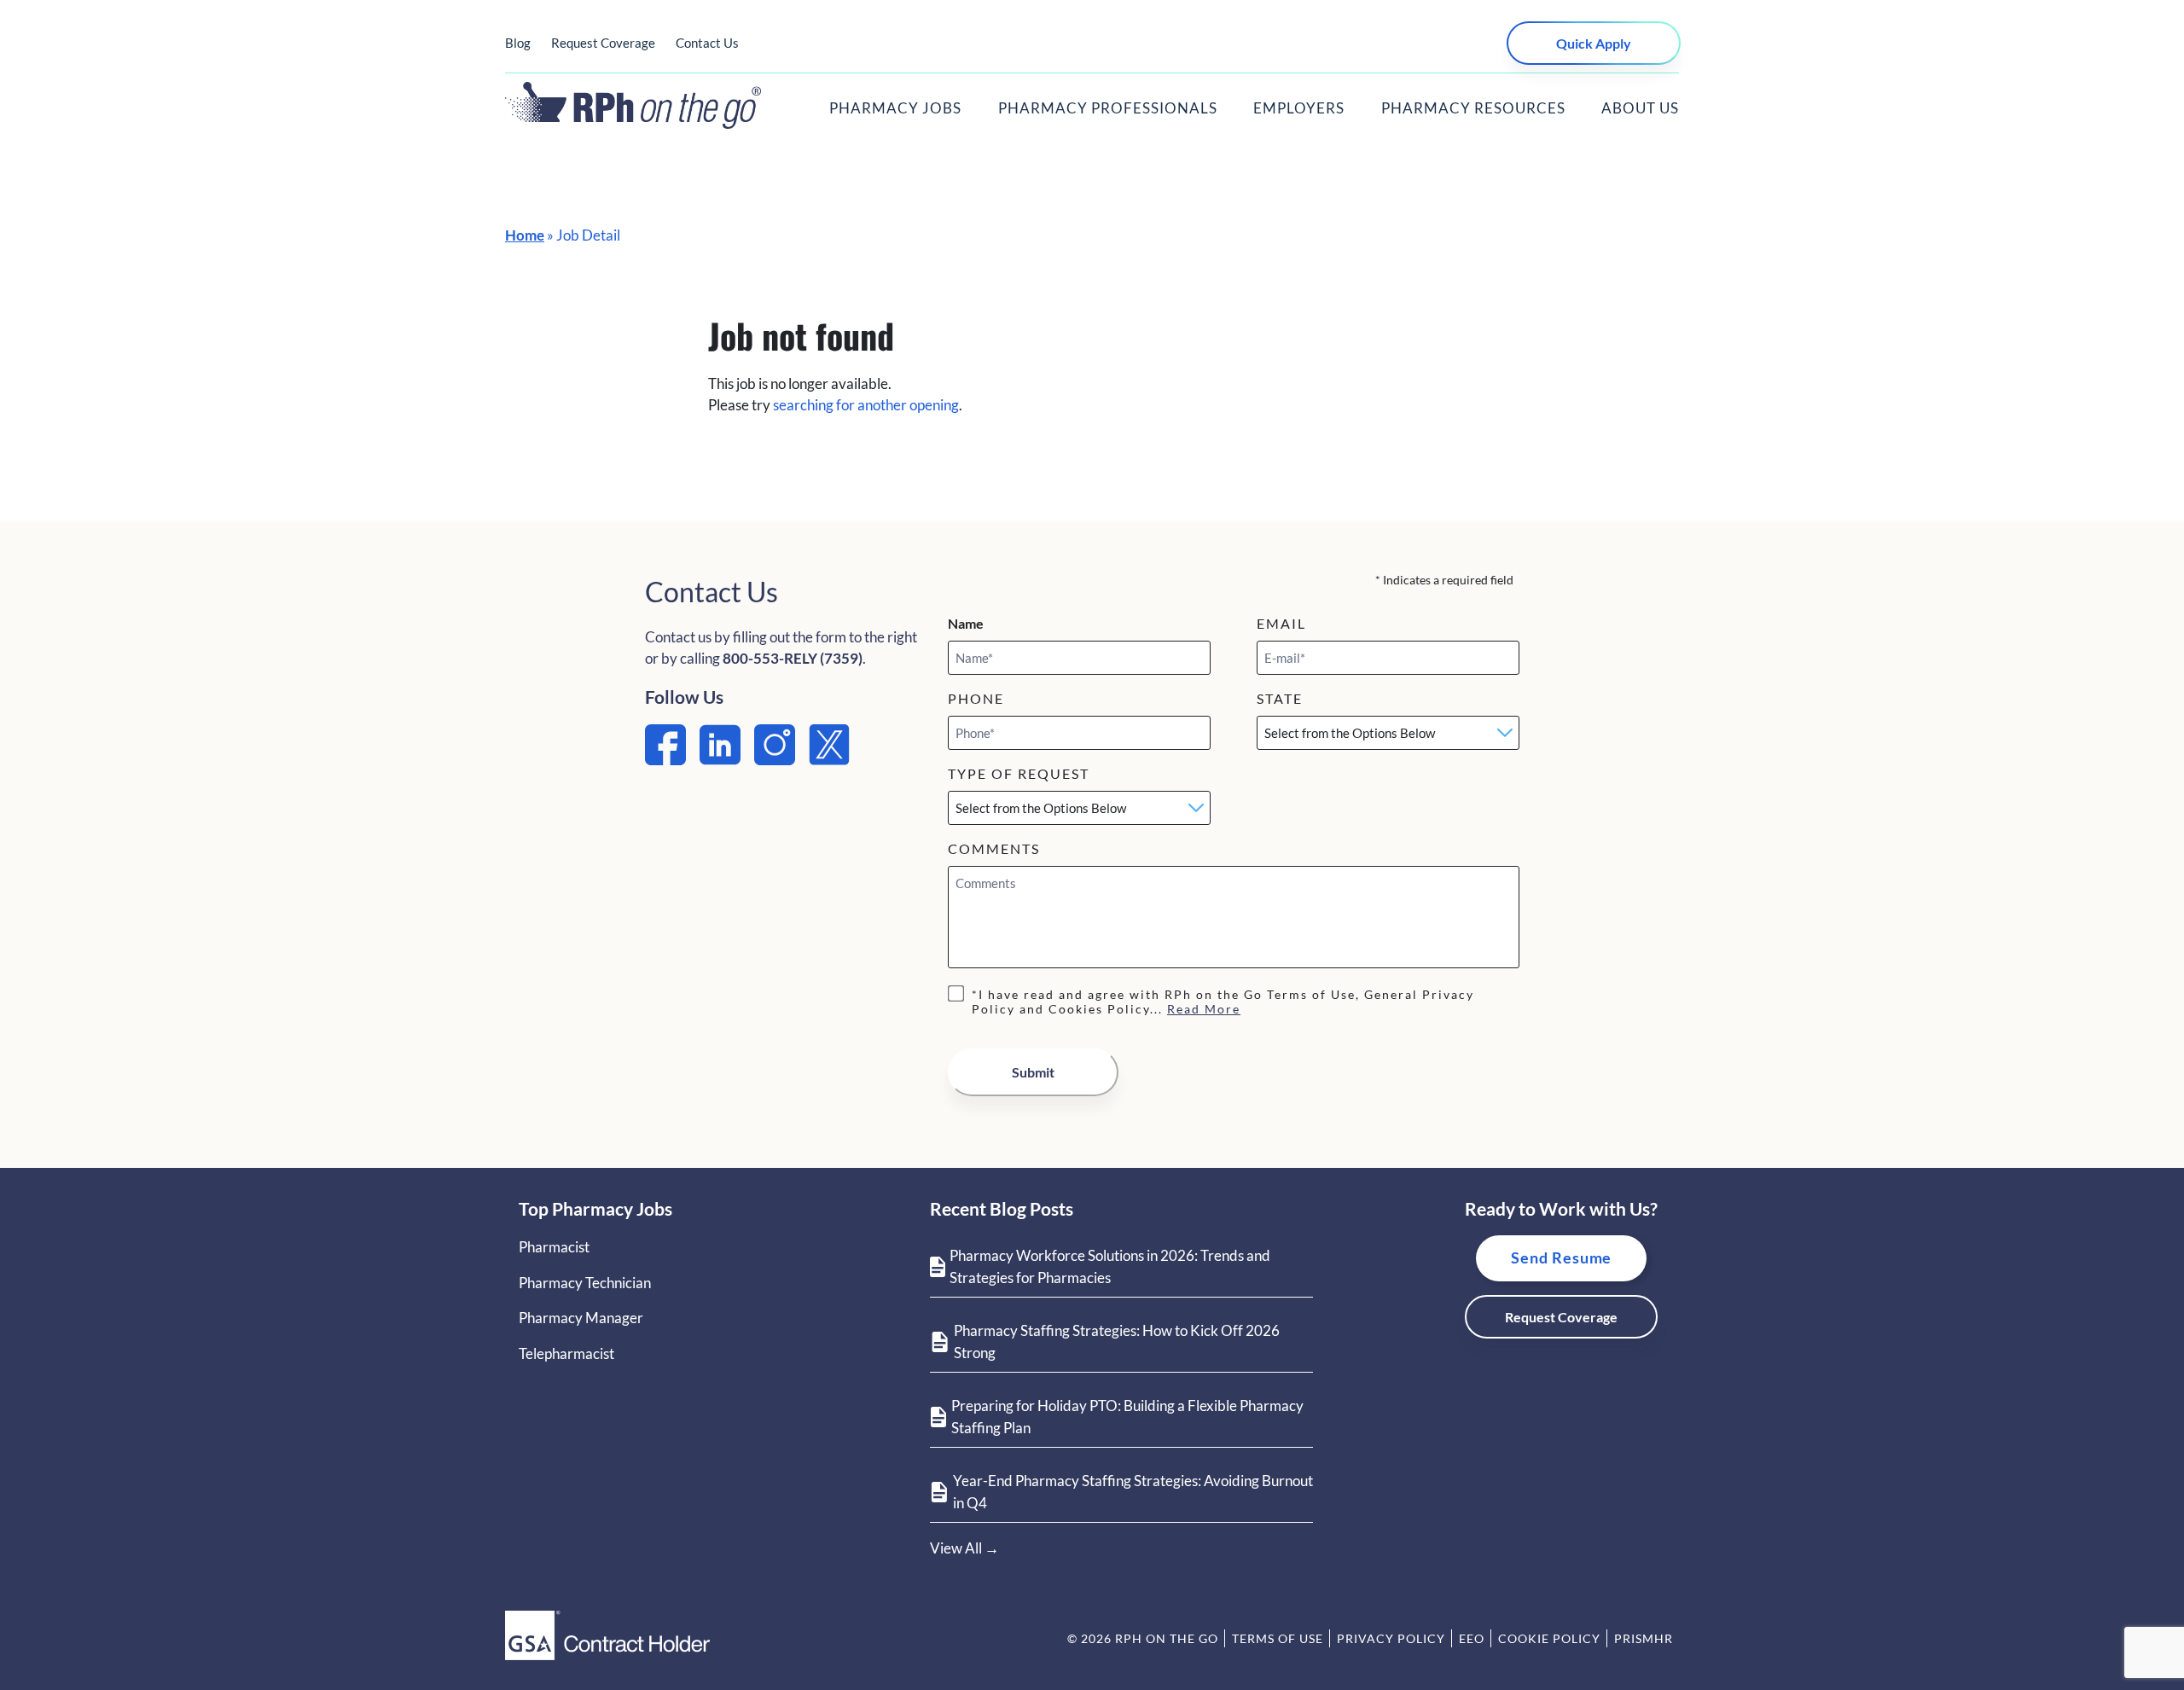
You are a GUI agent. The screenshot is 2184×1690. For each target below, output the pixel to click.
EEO (1472, 1638)
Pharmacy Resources (1473, 108)
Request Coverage (603, 43)
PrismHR (1644, 1638)
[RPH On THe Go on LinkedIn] (720, 760)
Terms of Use (1278, 1638)
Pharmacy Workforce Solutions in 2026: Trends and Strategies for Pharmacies (1110, 1266)
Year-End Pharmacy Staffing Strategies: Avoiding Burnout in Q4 (1133, 1492)
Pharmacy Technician (585, 1283)
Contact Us (707, 43)
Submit (1033, 1072)
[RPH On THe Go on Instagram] (775, 760)
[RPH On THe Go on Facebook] (665, 760)
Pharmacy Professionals (1108, 108)
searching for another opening (866, 405)
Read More (1204, 1009)
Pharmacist (554, 1247)
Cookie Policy (1549, 1638)
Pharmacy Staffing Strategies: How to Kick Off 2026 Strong (1117, 1342)
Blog (518, 43)
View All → (964, 1548)
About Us (1640, 108)
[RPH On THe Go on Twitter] (829, 760)
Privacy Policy (1391, 1638)
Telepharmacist (566, 1353)
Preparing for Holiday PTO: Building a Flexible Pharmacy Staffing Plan (1127, 1417)
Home (525, 235)
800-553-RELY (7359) (793, 658)
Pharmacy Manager (581, 1318)
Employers (1299, 108)
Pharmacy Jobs (895, 108)
